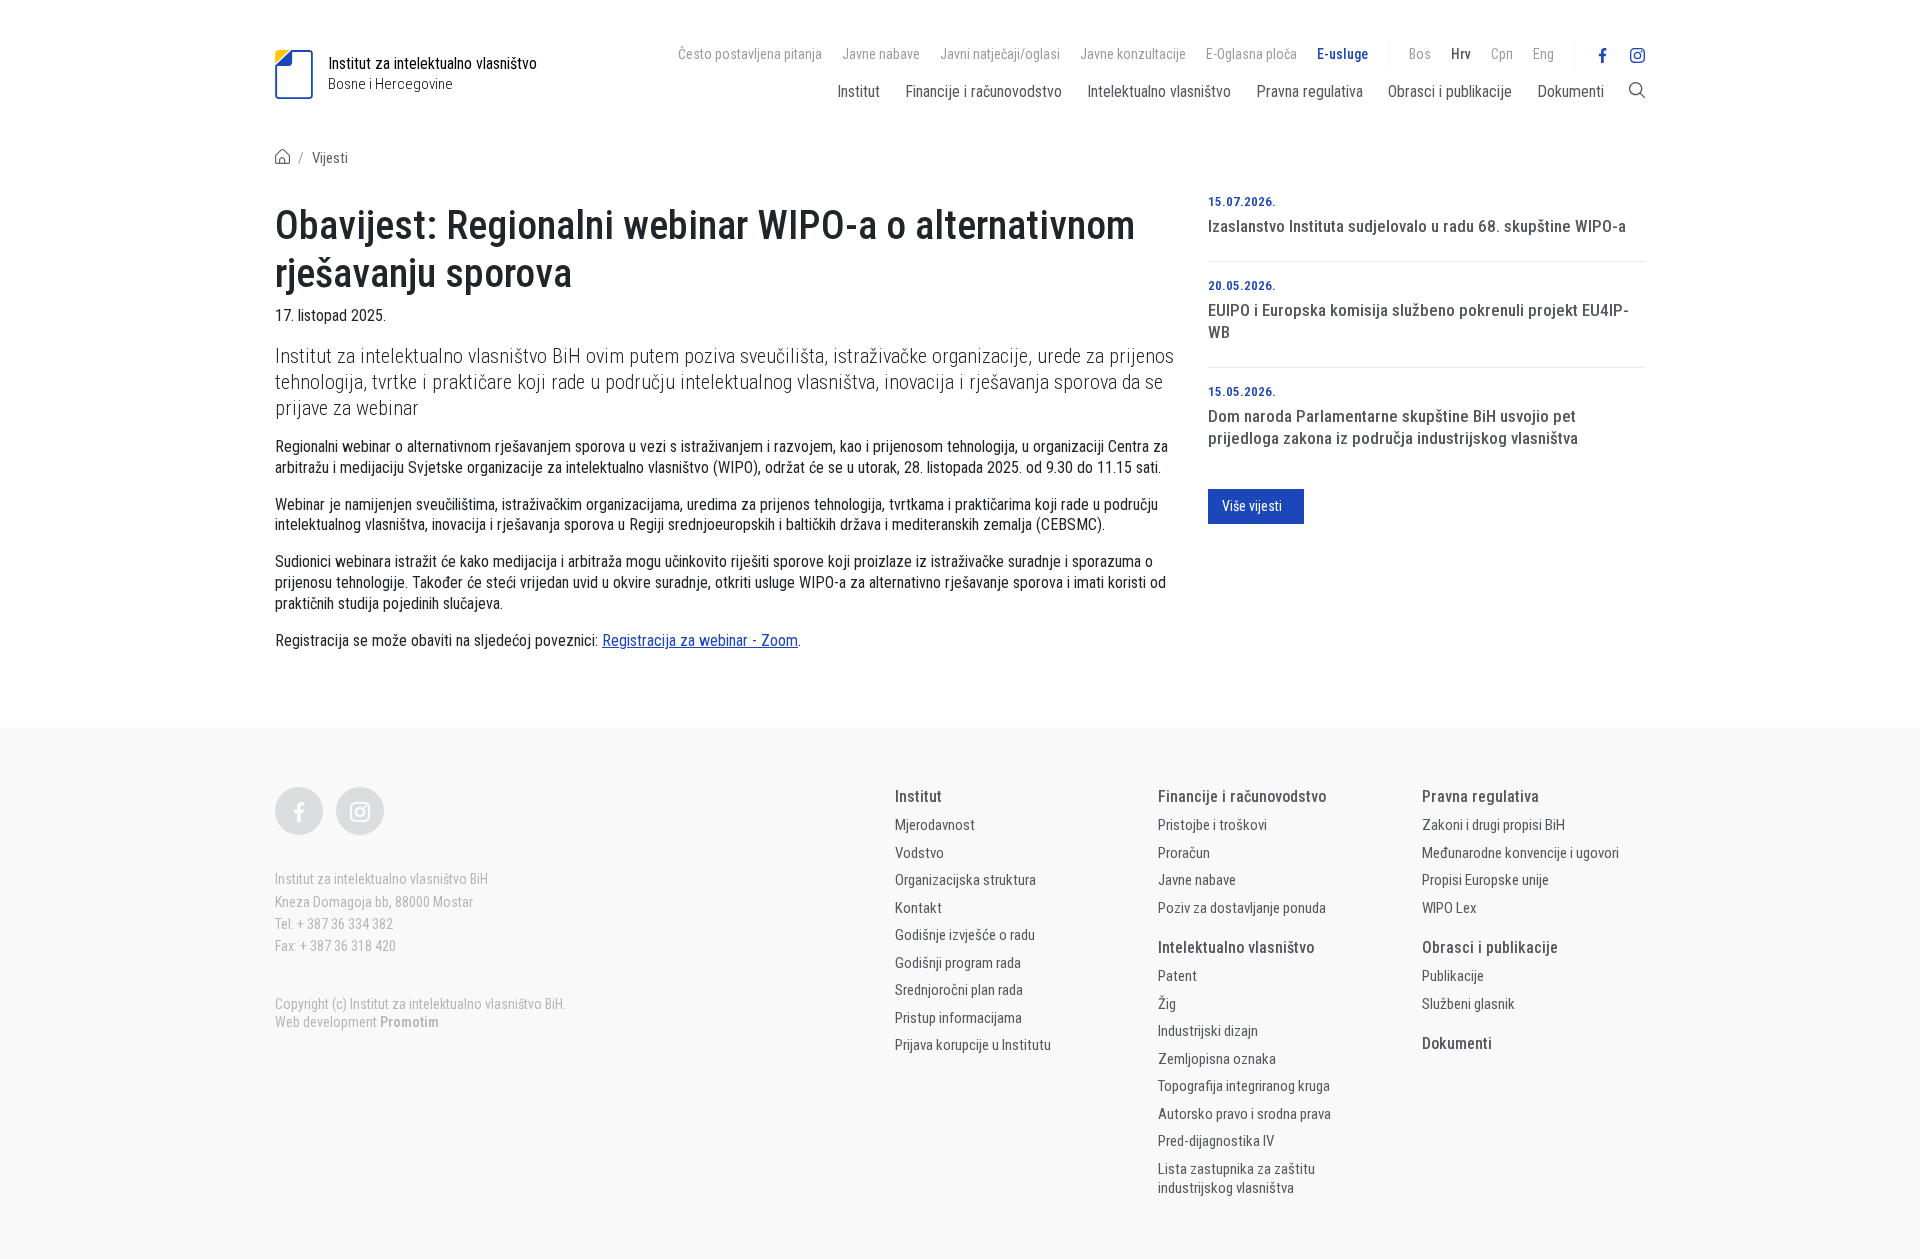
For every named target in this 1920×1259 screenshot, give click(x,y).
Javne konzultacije (1133, 54)
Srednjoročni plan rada (959, 990)
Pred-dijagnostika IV (1216, 1141)
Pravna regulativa (1309, 91)
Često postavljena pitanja (750, 54)
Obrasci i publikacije (1450, 91)
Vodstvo (919, 853)
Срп (1502, 54)
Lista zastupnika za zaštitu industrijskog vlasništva (1236, 1179)
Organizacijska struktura (965, 880)
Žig (1167, 1004)
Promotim (409, 1022)
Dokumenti (1570, 91)
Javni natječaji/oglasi (1000, 54)
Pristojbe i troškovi (1212, 825)
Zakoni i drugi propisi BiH (1493, 825)
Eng (1543, 54)
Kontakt (918, 908)
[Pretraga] (1637, 95)
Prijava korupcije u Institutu (973, 1045)
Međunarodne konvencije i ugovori (1520, 853)
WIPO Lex (1449, 908)
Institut (858, 91)
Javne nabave (881, 54)
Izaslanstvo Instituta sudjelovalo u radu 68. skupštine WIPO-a (1417, 226)
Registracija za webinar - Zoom (700, 640)
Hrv (1461, 54)
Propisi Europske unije (1485, 880)
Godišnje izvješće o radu (965, 935)
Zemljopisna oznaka (1217, 1059)
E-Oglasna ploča (1251, 54)
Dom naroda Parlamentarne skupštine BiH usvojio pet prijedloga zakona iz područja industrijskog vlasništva (1393, 427)
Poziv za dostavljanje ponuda (1242, 908)
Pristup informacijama (958, 1018)
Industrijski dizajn (1208, 1031)
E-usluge (1342, 54)
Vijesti (330, 158)
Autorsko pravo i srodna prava (1244, 1114)
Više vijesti (1252, 506)
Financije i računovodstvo (983, 91)
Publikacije (1453, 976)
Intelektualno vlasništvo (1159, 91)
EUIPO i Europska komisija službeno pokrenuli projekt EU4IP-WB (1418, 321)
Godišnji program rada (958, 963)
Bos (1420, 54)
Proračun (1184, 853)
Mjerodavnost (935, 825)
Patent (1177, 976)
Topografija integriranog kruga (1244, 1086)
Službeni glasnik (1468, 1004)
